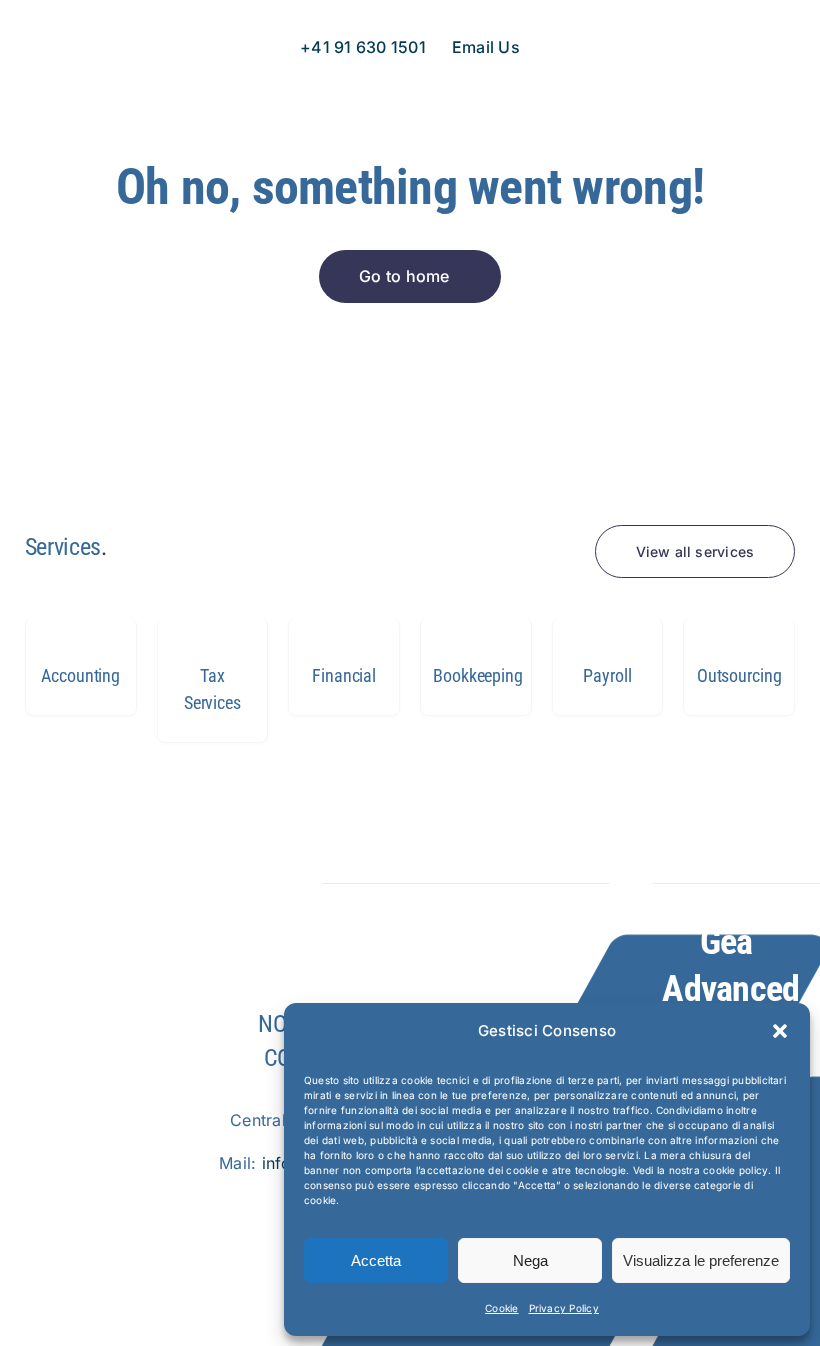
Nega (530, 1260)
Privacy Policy (564, 1308)
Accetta (376, 1260)
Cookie (501, 1308)
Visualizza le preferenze (701, 1260)
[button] (780, 1031)
